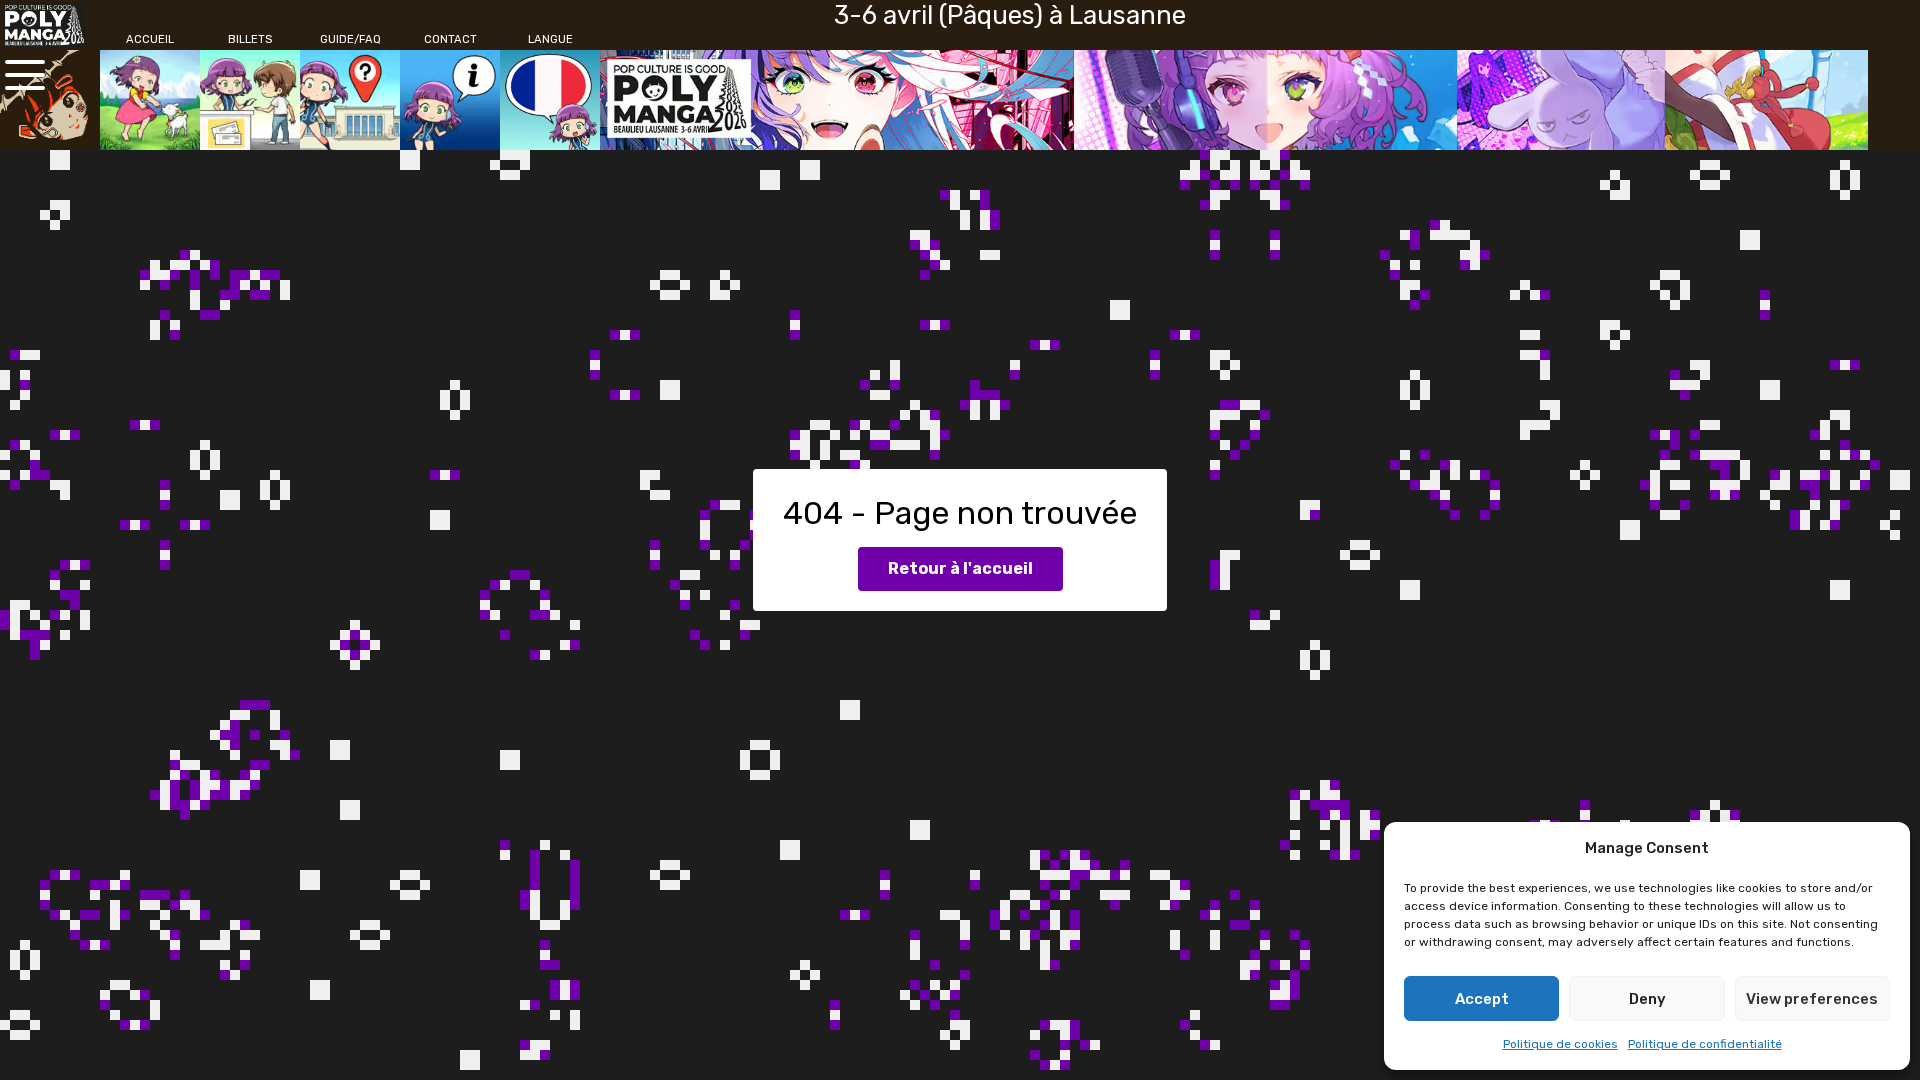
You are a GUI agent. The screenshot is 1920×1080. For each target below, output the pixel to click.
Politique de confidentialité (1705, 1044)
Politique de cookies (1560, 1044)
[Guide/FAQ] (350, 100)
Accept (1482, 999)
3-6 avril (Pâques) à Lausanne (1010, 15)
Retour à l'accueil (960, 568)
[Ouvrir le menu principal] (25, 75)
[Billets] (250, 100)
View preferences (1812, 999)
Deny (1647, 999)
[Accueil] (150, 100)
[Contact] (450, 100)
